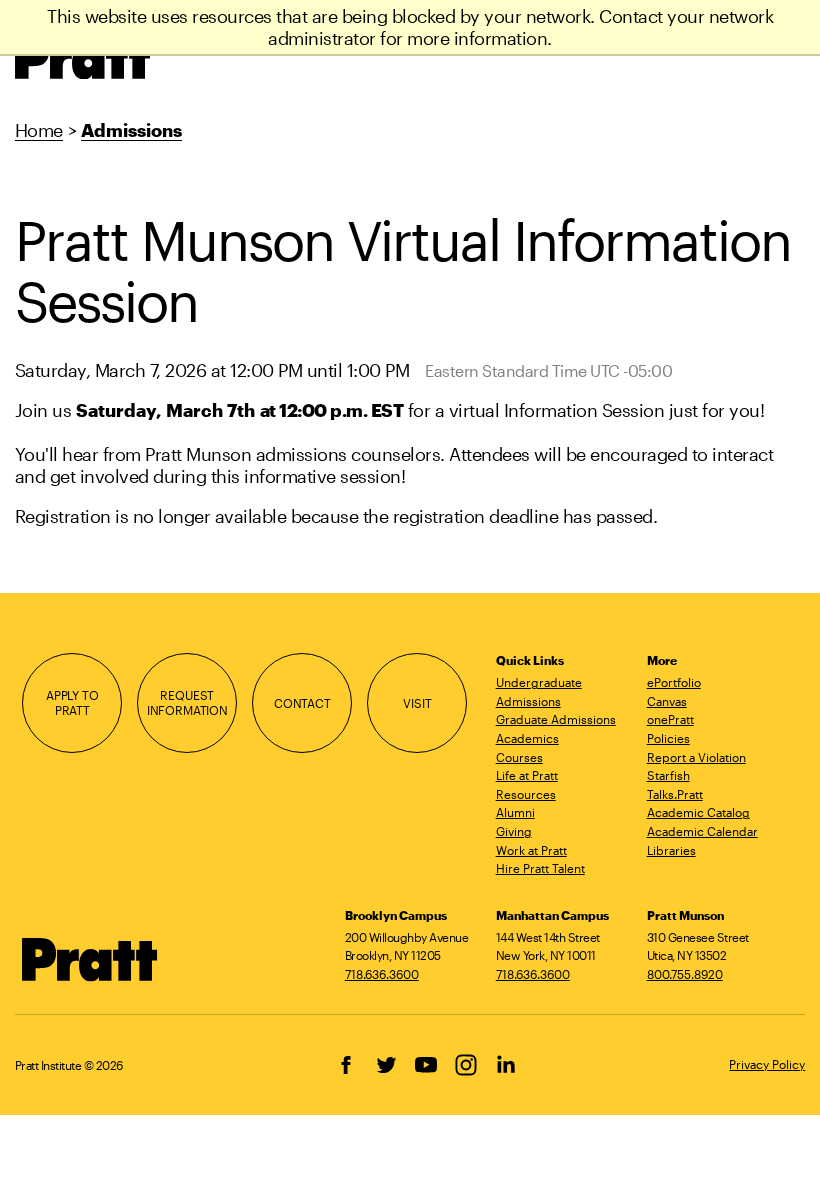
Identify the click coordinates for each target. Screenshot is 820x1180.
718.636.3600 (382, 974)
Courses (519, 757)
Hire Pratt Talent (540, 868)
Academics (527, 738)
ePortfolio (674, 682)
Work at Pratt (531, 850)
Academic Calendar (702, 831)
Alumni (515, 812)
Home (39, 130)
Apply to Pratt (72, 702)
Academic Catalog (698, 812)
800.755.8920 (685, 974)
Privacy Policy (767, 1064)
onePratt (670, 719)
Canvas (667, 701)
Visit (417, 703)
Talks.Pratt (675, 794)
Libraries (671, 850)
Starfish (668, 775)
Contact (302, 703)
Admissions (131, 130)
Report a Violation (696, 757)
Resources (526, 794)
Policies (668, 738)
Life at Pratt (527, 775)
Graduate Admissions (556, 719)
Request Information (187, 702)
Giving (514, 831)
